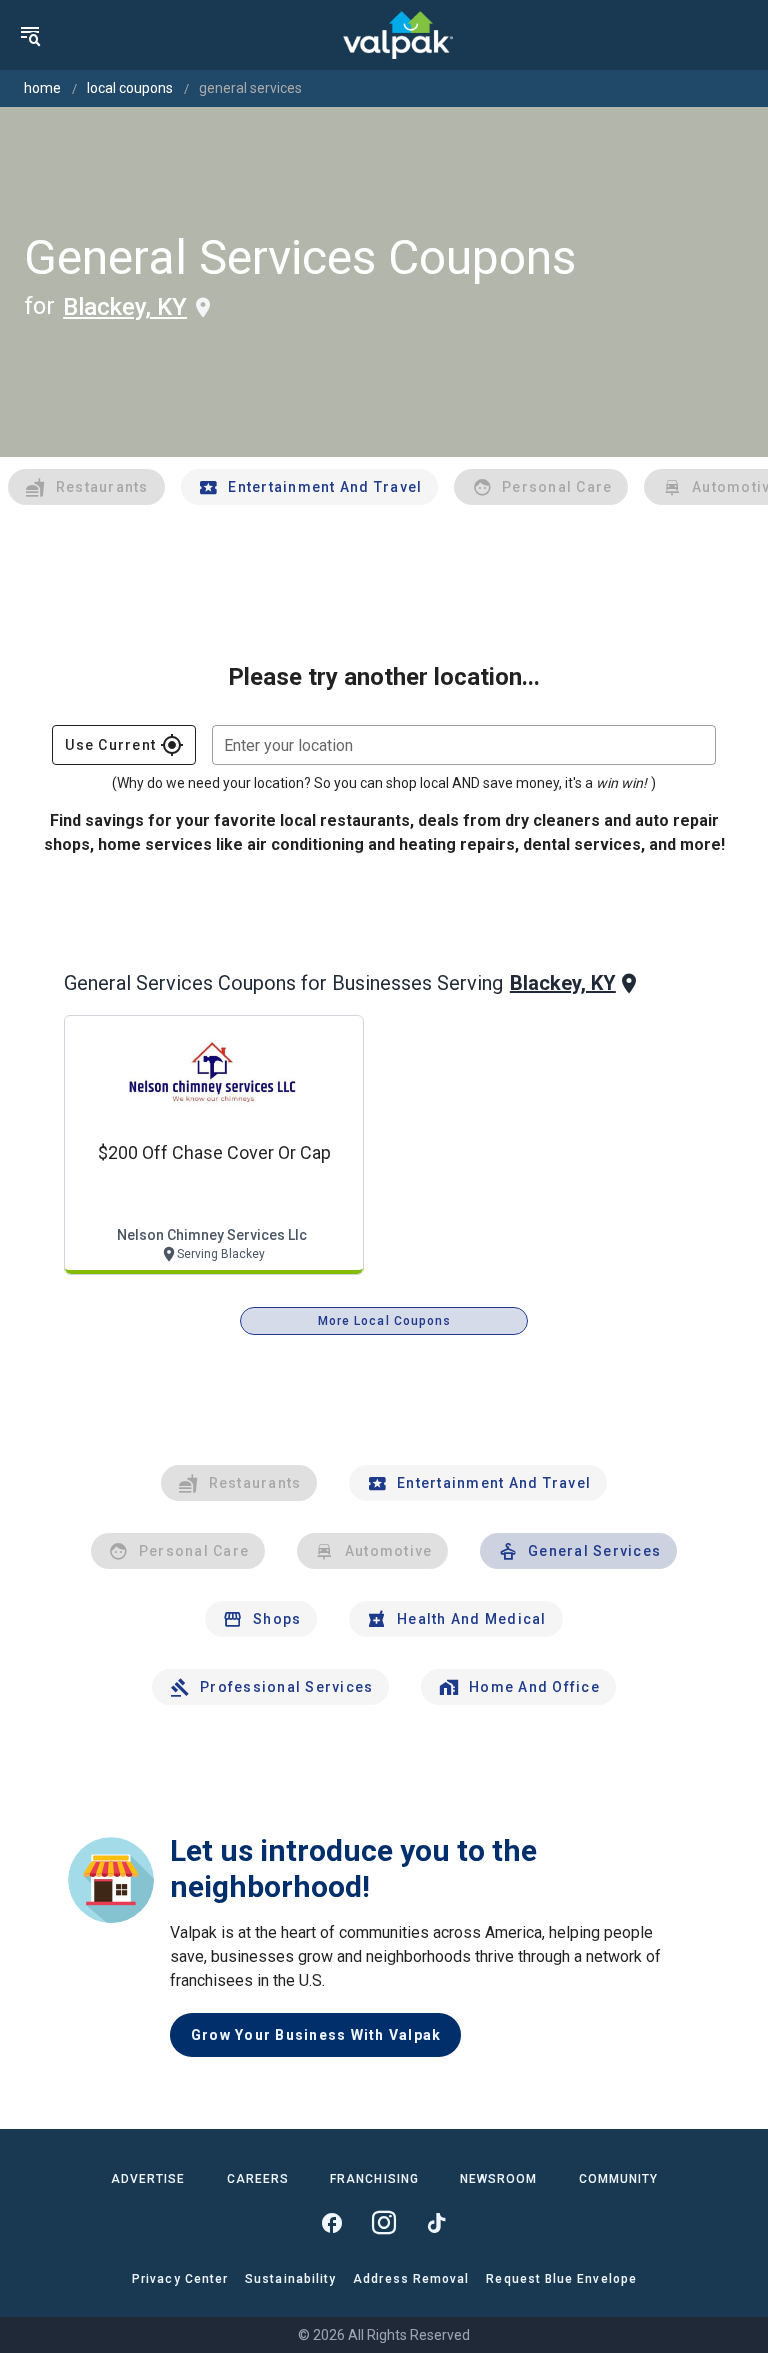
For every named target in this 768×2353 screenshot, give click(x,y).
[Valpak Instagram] (384, 2223)
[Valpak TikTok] (436, 2223)
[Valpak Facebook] (332, 2223)
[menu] (30, 35)
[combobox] (464, 745)
